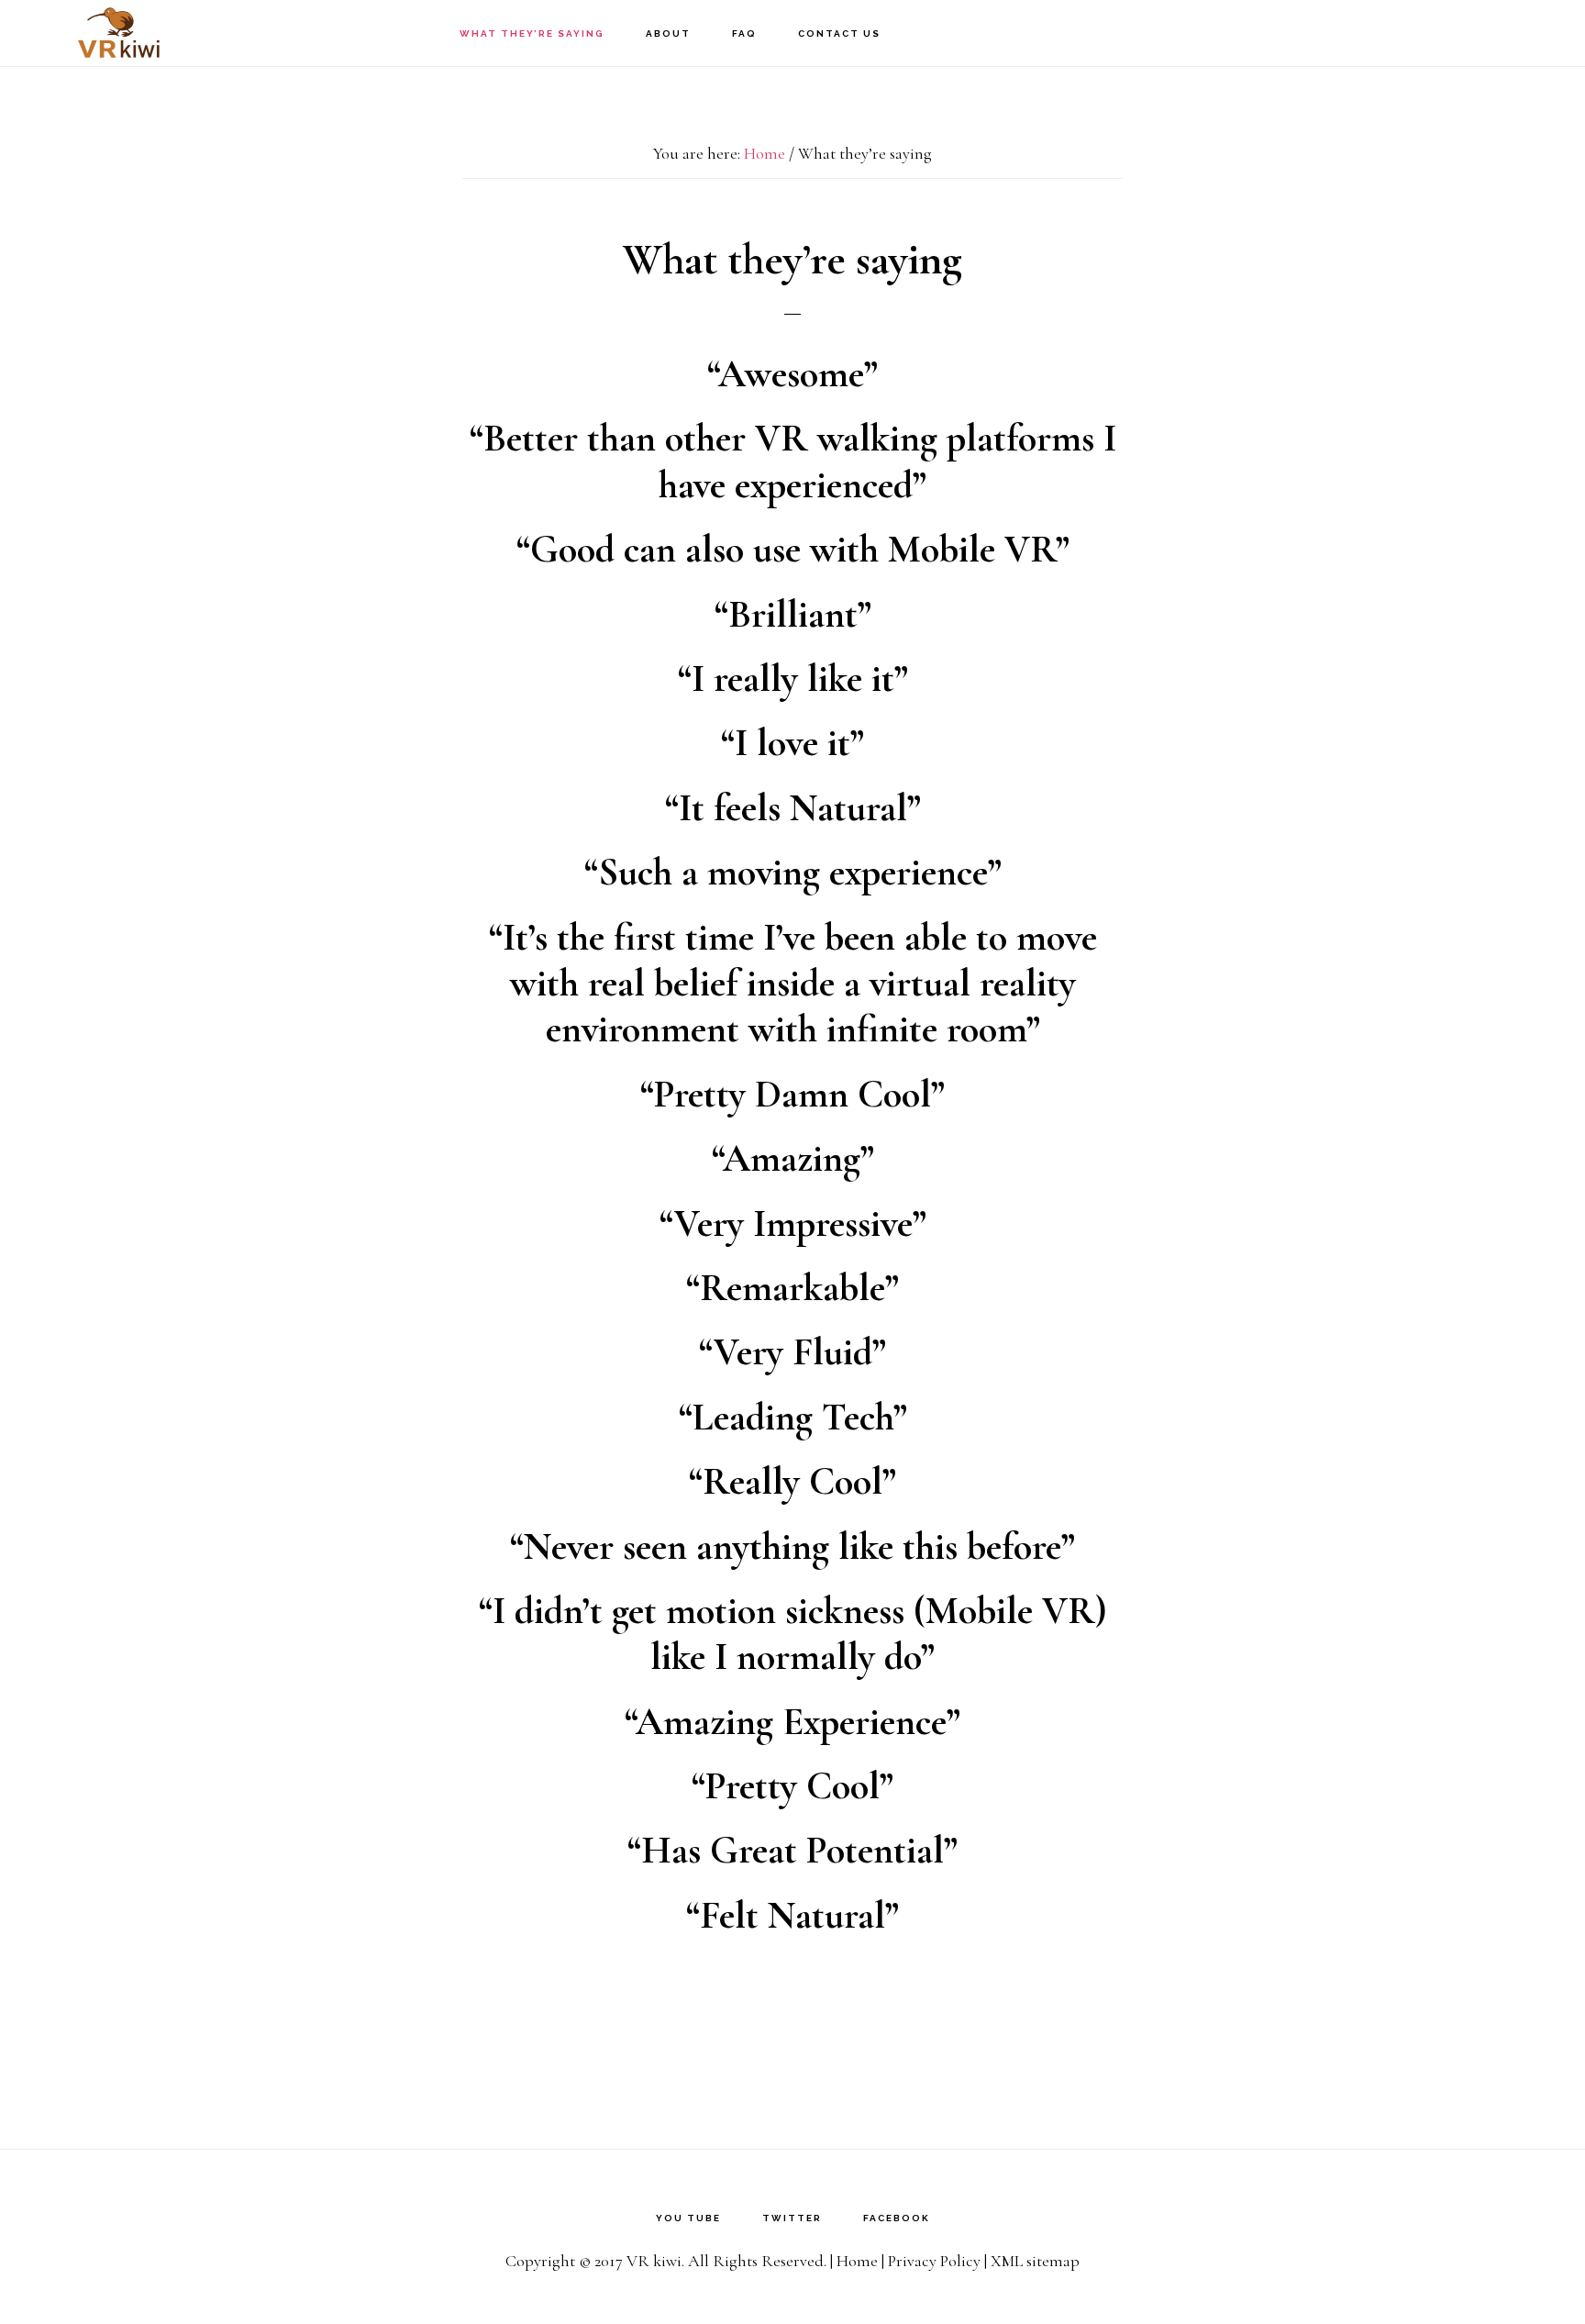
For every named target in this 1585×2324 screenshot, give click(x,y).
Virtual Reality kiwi (119, 33)
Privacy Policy (934, 2261)
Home (857, 2261)
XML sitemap (1035, 2261)
